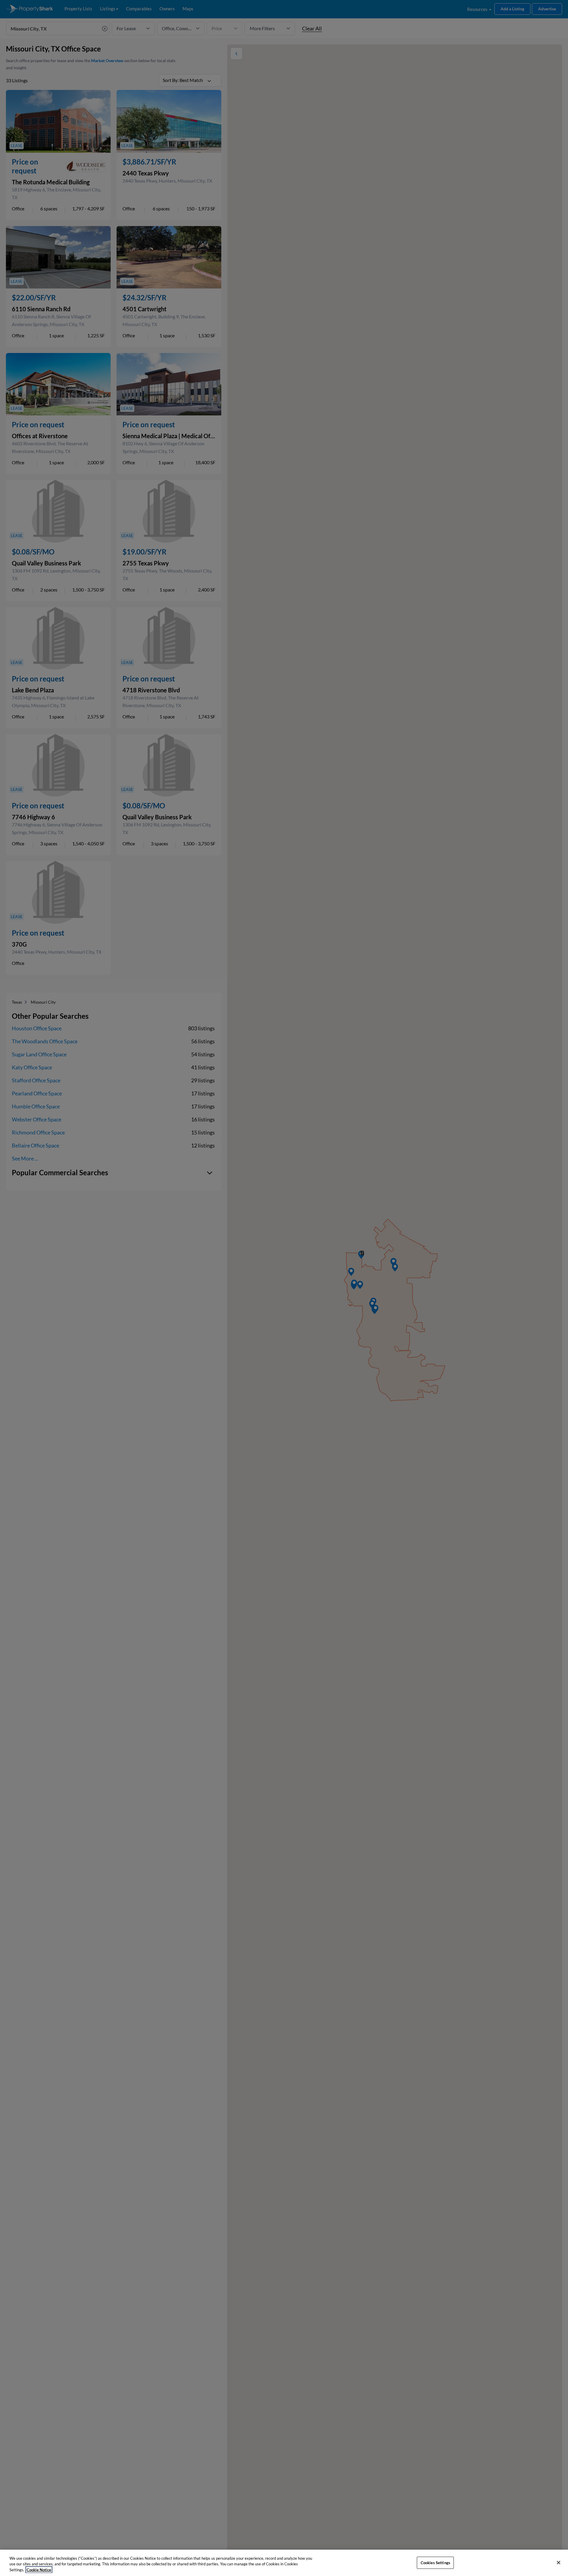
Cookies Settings (435, 2562)
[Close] (559, 2562)
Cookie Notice (39, 2570)
